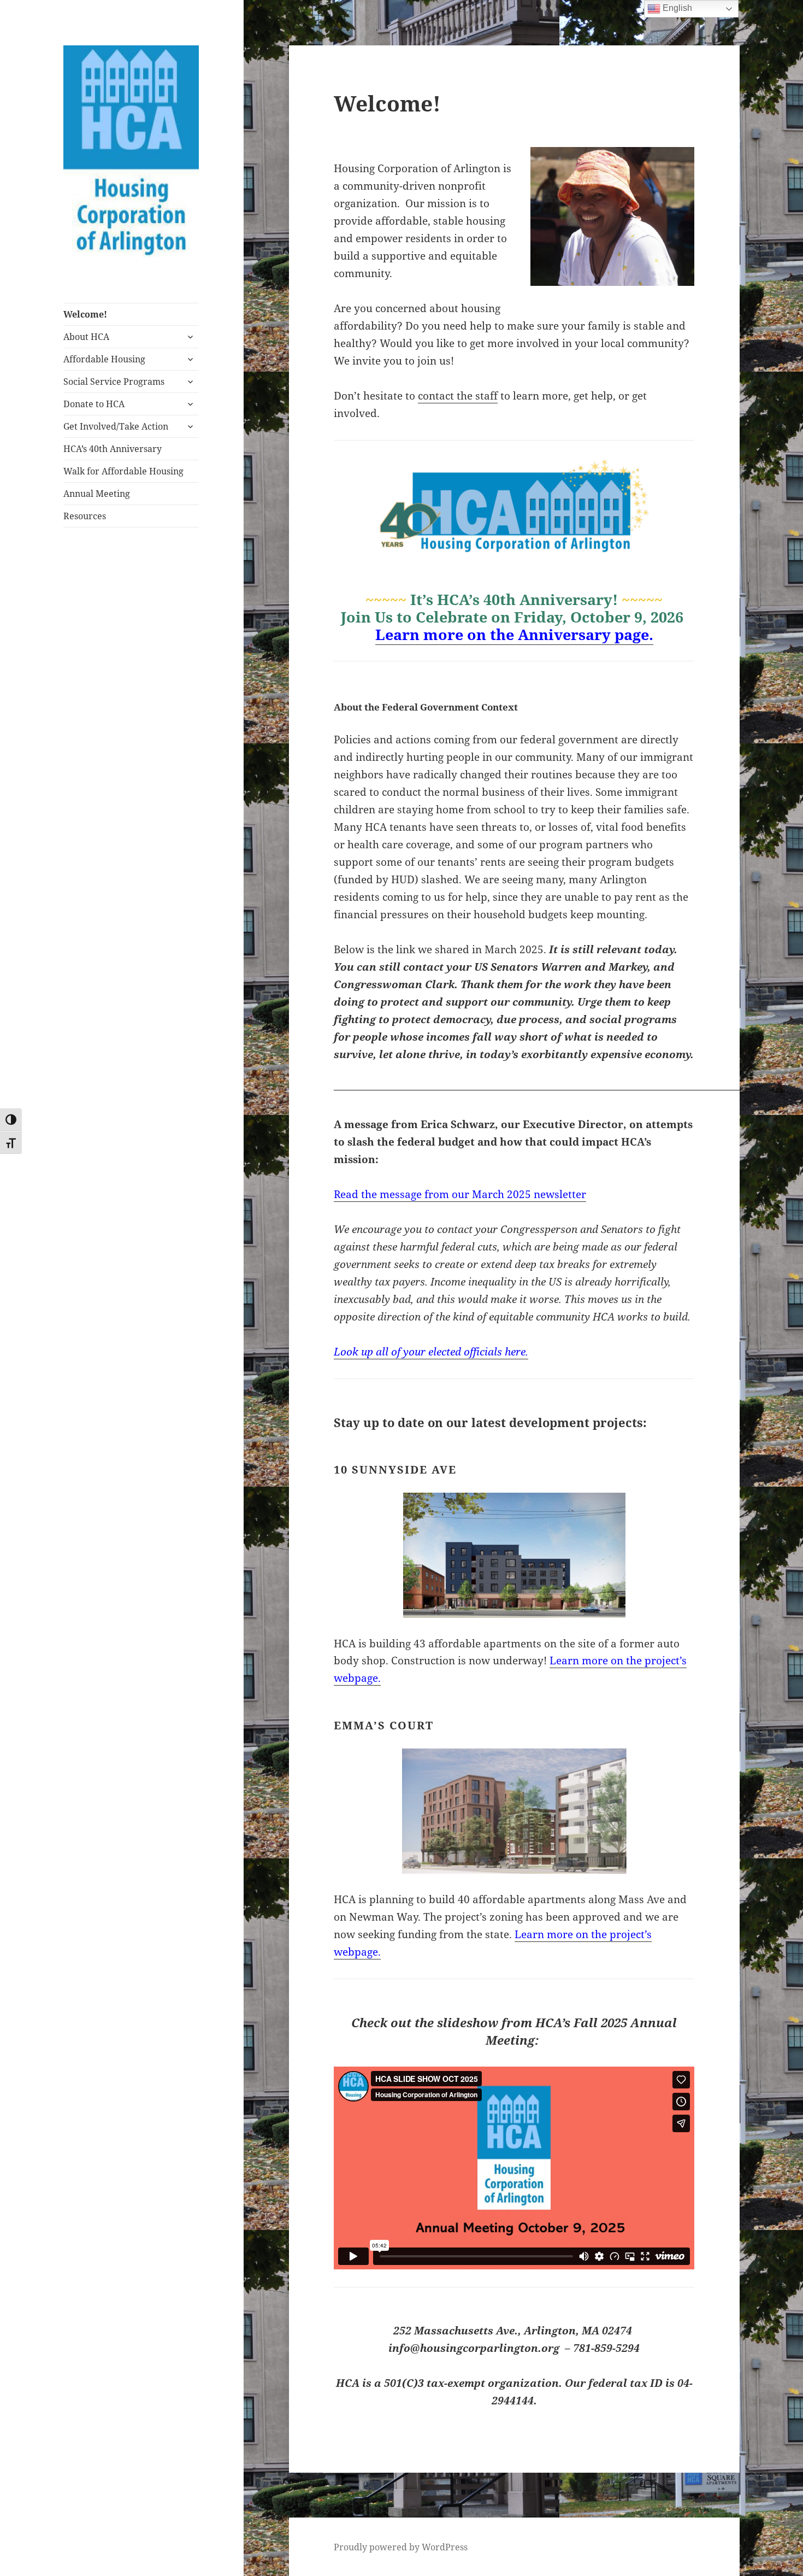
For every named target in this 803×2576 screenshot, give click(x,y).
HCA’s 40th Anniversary (113, 449)
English (676, 8)
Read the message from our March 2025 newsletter (460, 1194)
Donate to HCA (94, 404)
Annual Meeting (97, 494)
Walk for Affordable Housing (123, 471)
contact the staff (458, 396)
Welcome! (85, 314)
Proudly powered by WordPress (401, 2547)
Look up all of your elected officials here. (431, 1352)
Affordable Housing (104, 359)
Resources (85, 516)
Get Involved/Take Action (116, 426)
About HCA (86, 337)
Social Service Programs (114, 382)
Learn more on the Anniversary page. (514, 634)
